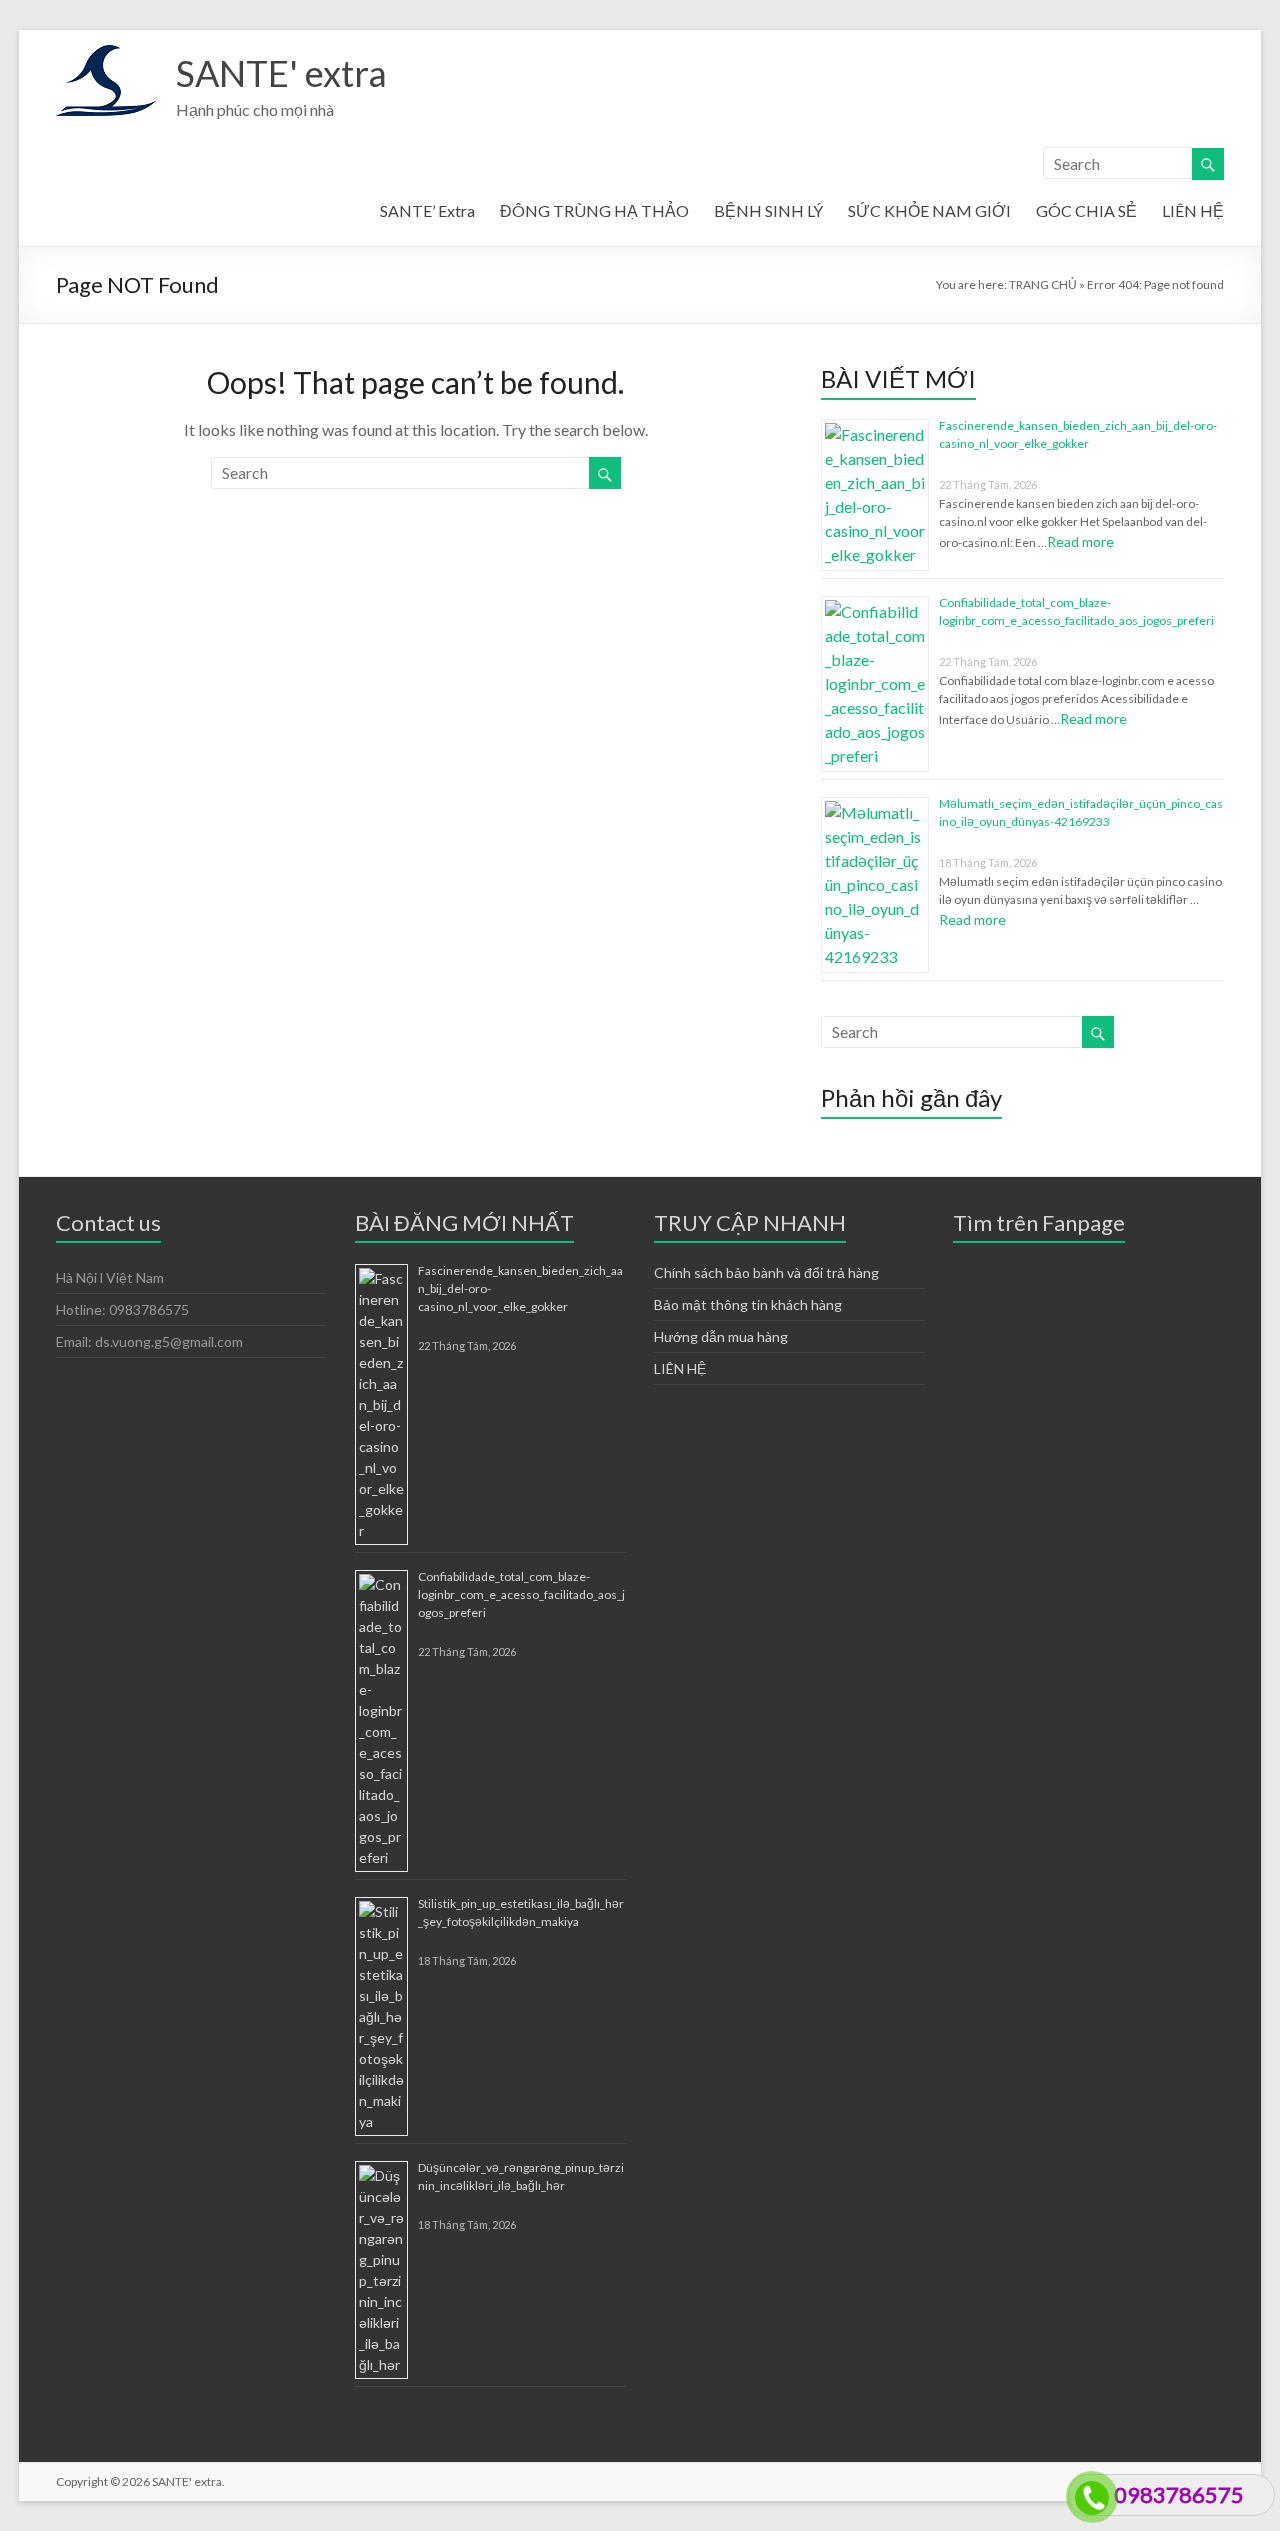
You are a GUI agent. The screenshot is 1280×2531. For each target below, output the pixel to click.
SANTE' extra (281, 73)
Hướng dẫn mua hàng (721, 1336)
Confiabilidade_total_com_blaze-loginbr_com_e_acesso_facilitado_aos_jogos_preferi (521, 1594)
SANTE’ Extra (427, 210)
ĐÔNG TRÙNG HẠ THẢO (594, 210)
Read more (1080, 541)
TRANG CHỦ (1043, 284)
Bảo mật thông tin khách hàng (748, 1304)
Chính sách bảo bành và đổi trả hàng (766, 1272)
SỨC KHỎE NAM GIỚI (929, 210)
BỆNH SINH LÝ (768, 210)
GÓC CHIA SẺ (1086, 210)
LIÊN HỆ (1193, 210)
